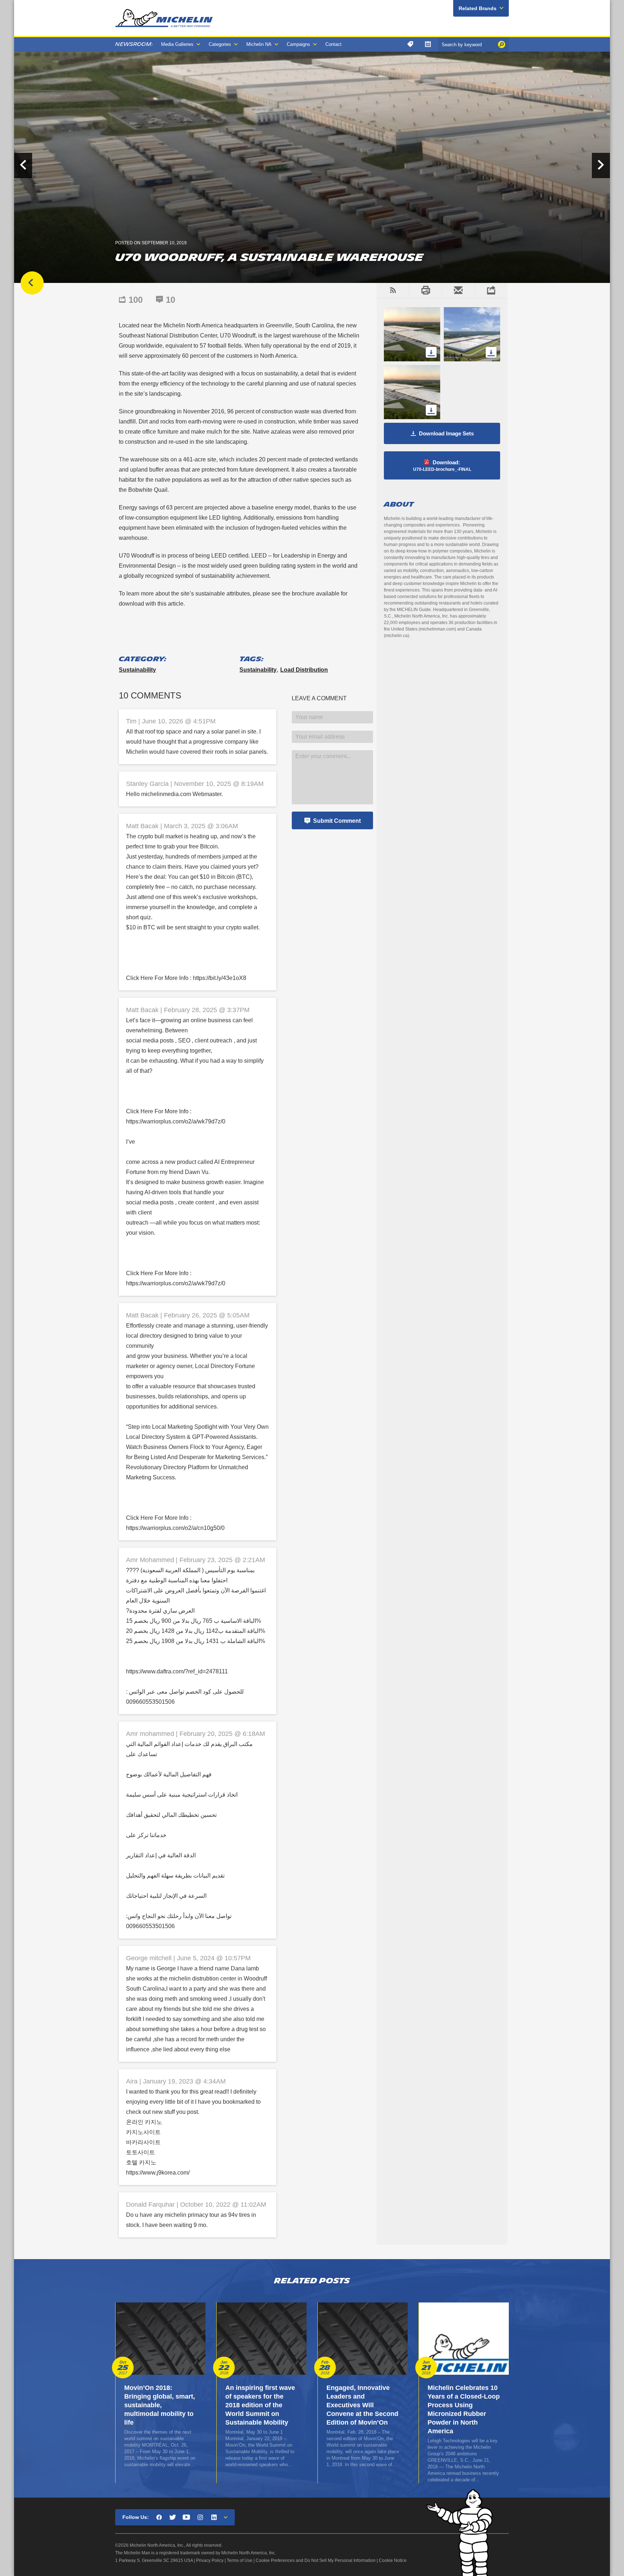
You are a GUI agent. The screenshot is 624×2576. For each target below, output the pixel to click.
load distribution (304, 670)
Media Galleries (177, 44)
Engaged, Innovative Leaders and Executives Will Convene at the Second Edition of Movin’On (362, 2405)
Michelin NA (259, 44)
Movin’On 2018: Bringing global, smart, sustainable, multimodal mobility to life (160, 2405)
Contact (333, 44)
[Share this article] (491, 291)
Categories (220, 44)
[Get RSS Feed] (393, 291)
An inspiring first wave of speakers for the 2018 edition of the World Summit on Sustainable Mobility (260, 2405)
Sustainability (137, 670)
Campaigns (298, 44)
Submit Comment (337, 821)
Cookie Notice (393, 2560)
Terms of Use (240, 2560)
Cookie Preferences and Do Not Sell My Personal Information (316, 2560)
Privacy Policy (210, 2560)
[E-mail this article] (458, 291)
